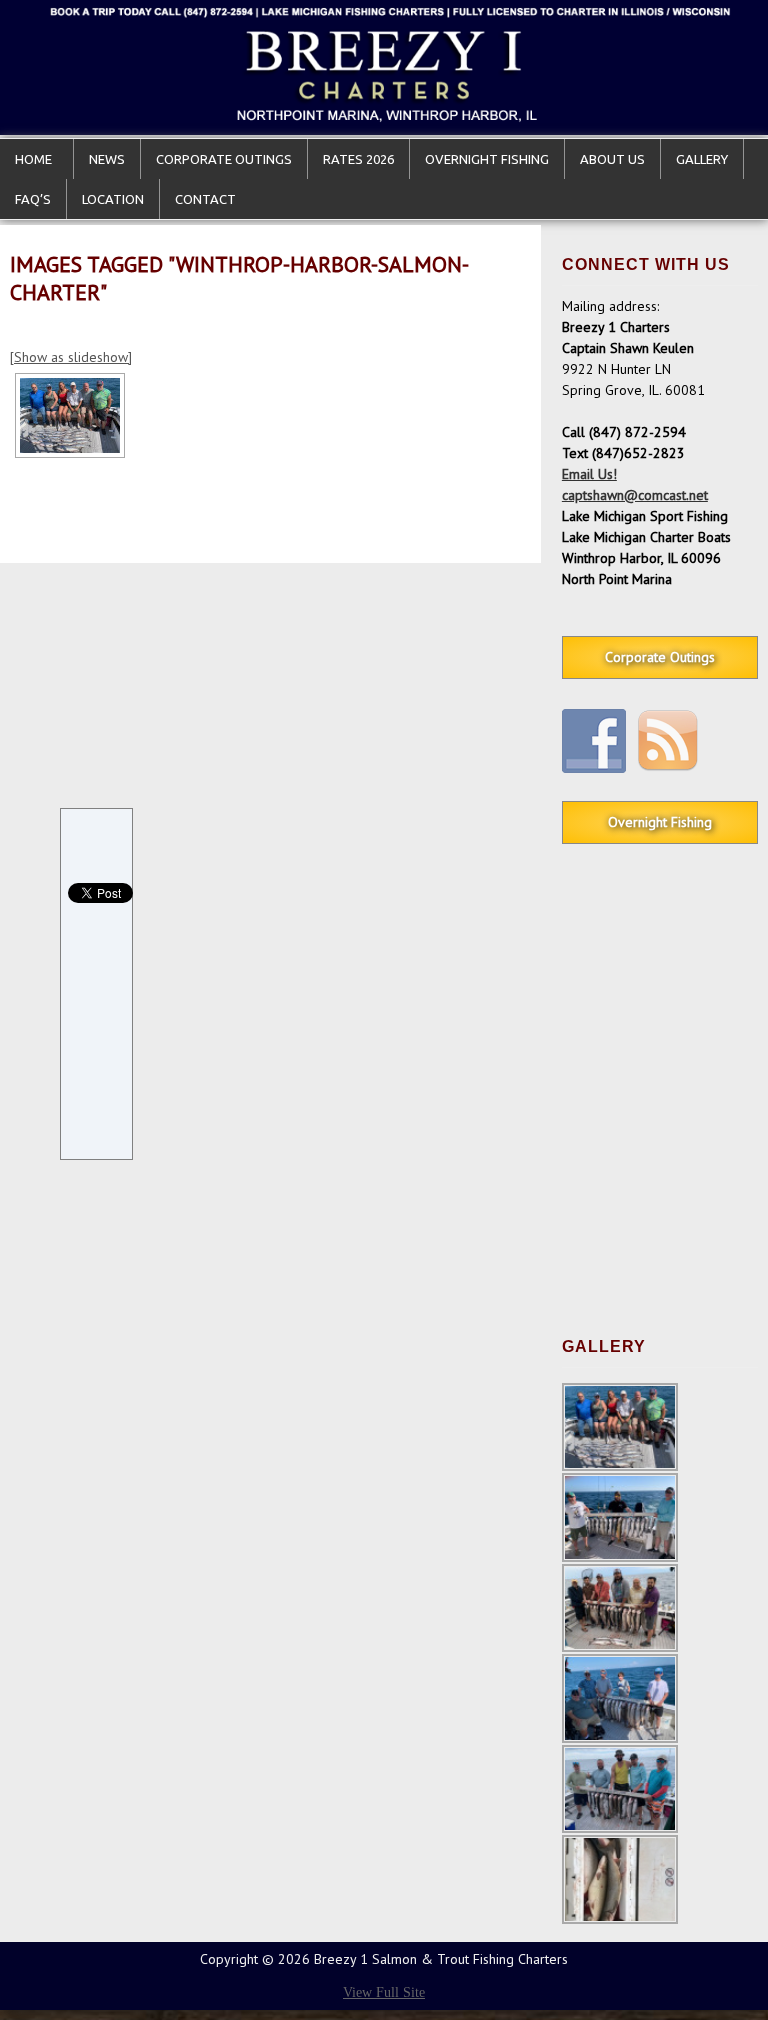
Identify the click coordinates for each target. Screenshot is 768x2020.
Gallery (702, 159)
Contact (205, 199)
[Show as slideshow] (71, 357)
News (107, 159)
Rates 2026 (358, 159)
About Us (612, 159)
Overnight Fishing (487, 159)
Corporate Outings (224, 159)
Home (36, 159)
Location (113, 199)
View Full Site (384, 1992)
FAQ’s (33, 199)
